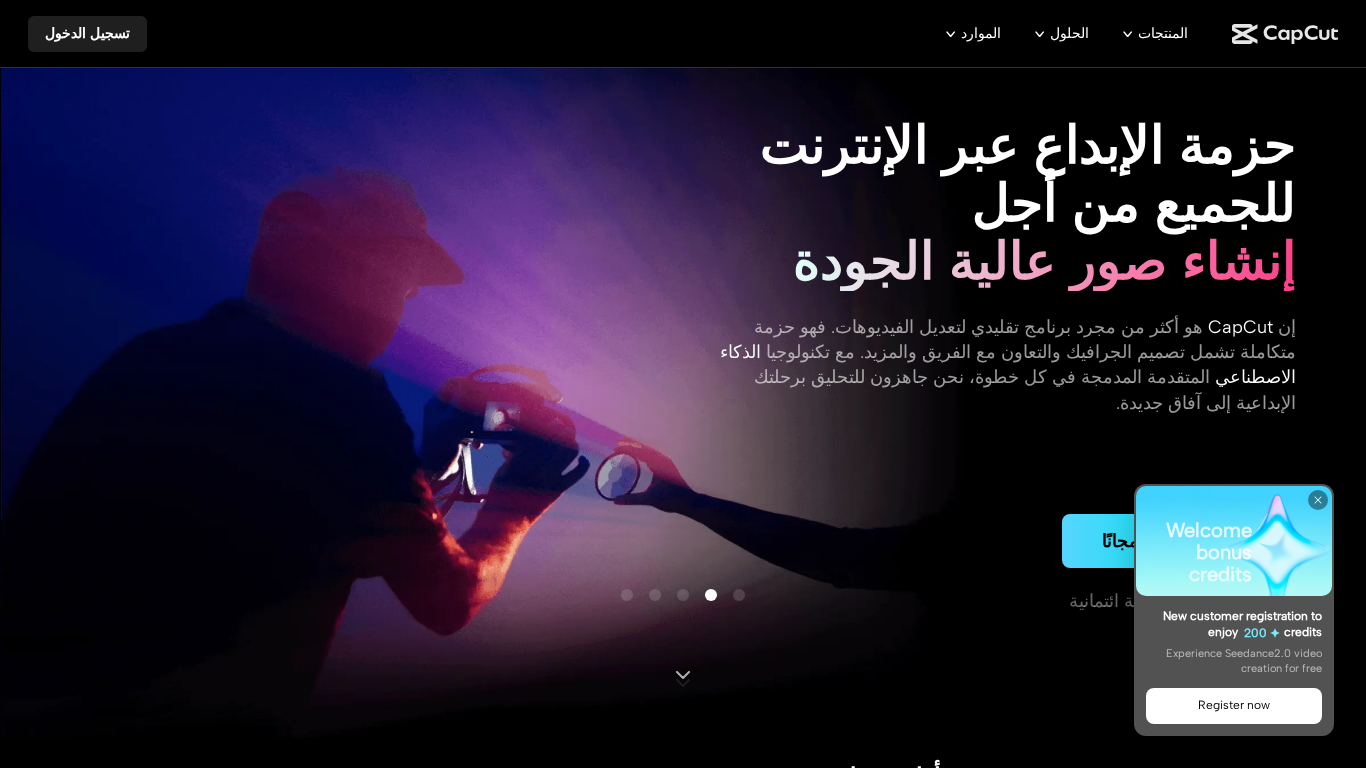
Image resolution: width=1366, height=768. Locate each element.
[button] (87, 34)
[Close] (1318, 500)
